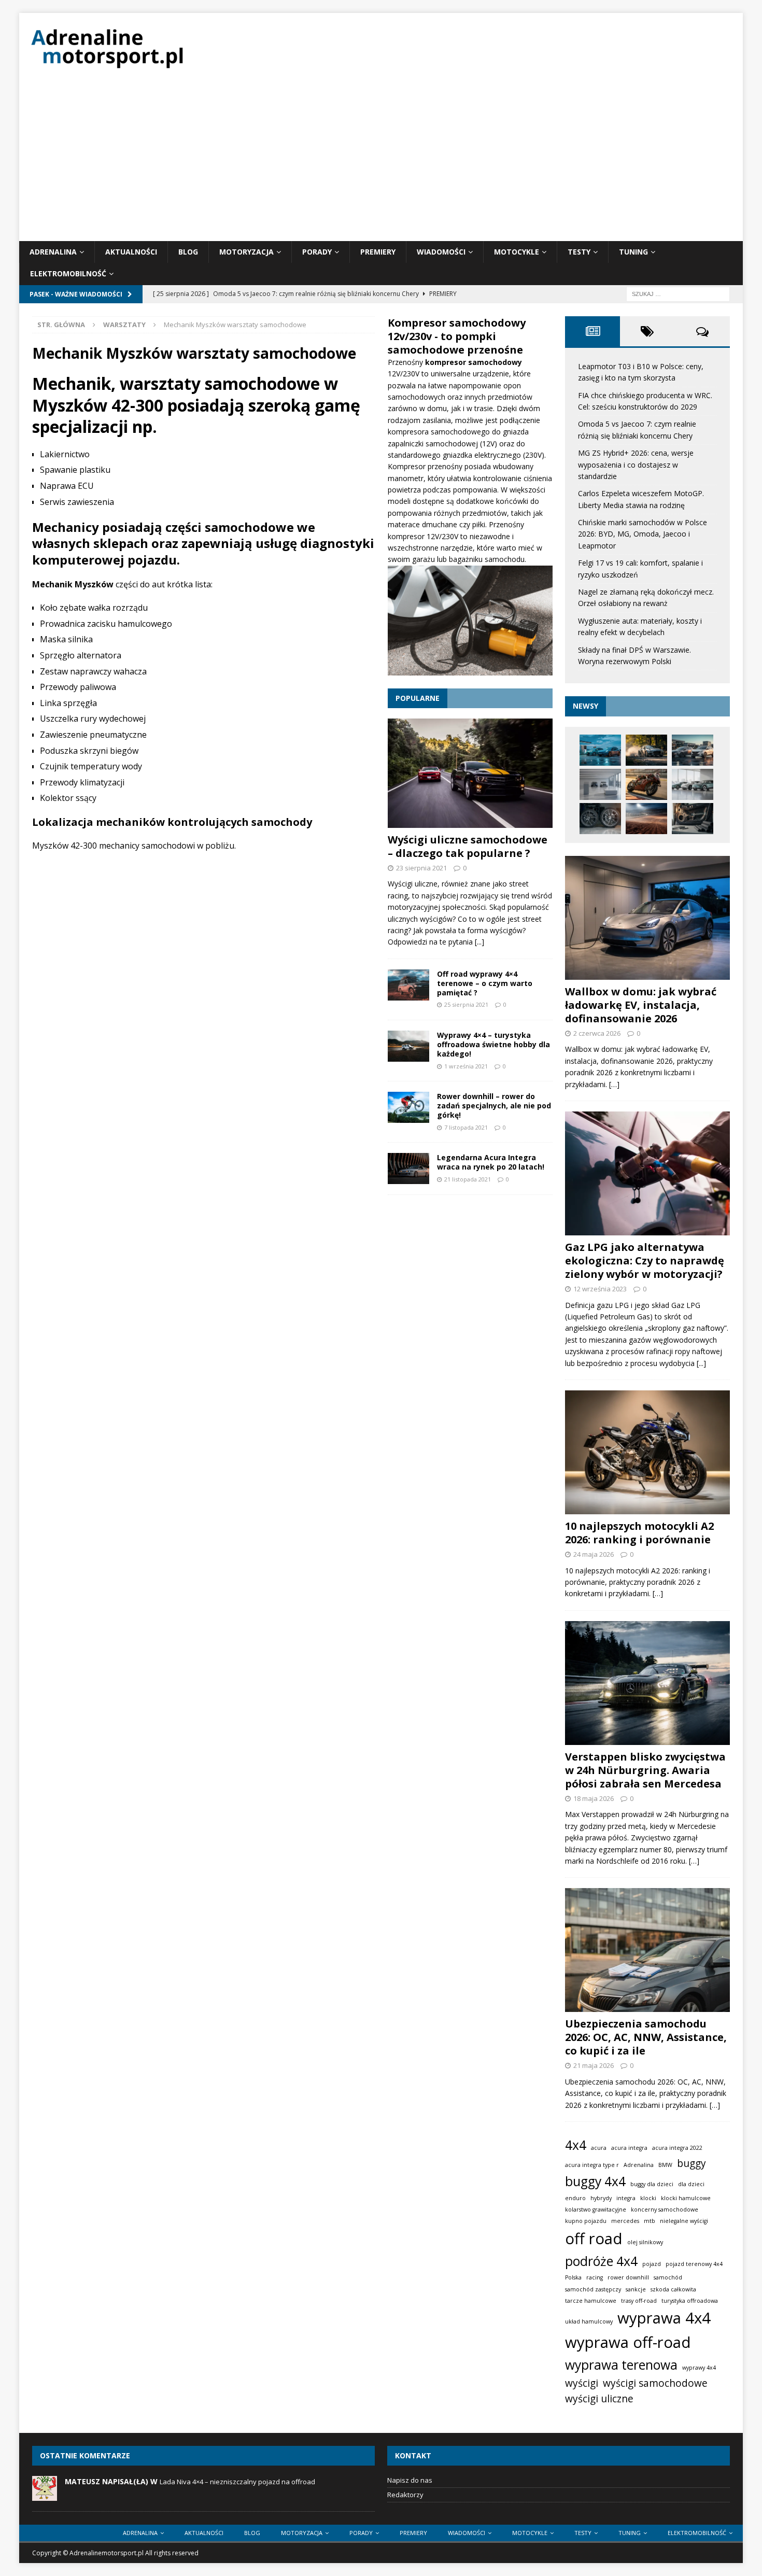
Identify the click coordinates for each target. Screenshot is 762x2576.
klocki (648, 2198)
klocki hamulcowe (686, 2198)
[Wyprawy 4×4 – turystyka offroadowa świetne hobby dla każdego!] (408, 1046)
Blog (188, 252)
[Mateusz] (45, 2495)
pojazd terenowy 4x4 (694, 2264)
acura (599, 2148)
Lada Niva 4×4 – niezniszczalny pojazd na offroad (237, 2482)
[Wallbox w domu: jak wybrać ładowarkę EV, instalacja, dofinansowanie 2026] (647, 918)
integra (626, 2198)
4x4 (576, 2145)
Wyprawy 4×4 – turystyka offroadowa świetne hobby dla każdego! (493, 1044)
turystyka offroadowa (690, 2301)
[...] (479, 942)
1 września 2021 (466, 1066)
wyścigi (582, 2383)
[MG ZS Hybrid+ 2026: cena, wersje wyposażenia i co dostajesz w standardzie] (600, 784)
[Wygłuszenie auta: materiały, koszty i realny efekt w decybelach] (693, 819)
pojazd (652, 2264)
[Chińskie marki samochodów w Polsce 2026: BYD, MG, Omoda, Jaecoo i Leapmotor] (693, 784)
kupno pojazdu (586, 2221)
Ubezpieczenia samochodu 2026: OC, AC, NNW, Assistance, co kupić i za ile (646, 2037)
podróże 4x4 (601, 2261)
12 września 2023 (600, 1289)
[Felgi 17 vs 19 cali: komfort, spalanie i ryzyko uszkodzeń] (600, 819)
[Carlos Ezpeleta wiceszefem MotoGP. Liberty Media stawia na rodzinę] (646, 784)
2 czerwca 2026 (597, 1033)
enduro (575, 2198)
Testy (579, 252)
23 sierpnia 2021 (421, 868)
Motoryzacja (246, 252)
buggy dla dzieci (652, 2184)
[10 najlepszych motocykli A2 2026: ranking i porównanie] (647, 1452)
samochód (668, 2277)
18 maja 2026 (594, 1798)
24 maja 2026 (594, 1554)
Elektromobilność (68, 273)
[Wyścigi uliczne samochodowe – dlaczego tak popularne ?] (470, 773)
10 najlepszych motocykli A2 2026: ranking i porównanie (639, 1533)
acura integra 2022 (677, 2148)
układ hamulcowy (589, 2321)
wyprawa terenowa (621, 2365)
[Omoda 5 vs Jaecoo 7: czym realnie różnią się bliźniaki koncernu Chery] (693, 750)
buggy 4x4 (595, 2181)
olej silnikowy (645, 2242)
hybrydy (601, 2198)
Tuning (633, 252)
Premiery (378, 252)
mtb (650, 2221)
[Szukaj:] (678, 293)
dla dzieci (691, 2184)
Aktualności (131, 252)
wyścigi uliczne (599, 2399)
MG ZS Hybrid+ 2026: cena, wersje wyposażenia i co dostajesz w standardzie (636, 464)
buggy (692, 2163)
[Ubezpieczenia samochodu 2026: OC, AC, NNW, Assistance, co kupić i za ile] (647, 1950)
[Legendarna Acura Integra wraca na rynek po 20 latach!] (408, 1169)
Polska (573, 2277)
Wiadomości (441, 252)
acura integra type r (592, 2165)
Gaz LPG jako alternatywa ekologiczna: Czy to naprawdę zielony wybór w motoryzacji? (645, 1261)
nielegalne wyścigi (684, 2221)
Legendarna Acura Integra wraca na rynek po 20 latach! (491, 1162)
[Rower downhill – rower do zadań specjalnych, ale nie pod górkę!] (408, 1107)
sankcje (636, 2289)
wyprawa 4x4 (664, 2318)
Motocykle (517, 252)
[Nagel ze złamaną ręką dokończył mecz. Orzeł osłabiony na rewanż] (646, 819)
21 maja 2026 (594, 2065)
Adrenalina (53, 252)
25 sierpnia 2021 (466, 1004)
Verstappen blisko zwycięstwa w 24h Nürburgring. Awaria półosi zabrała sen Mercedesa (645, 1770)
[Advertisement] (381, 163)
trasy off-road (639, 2301)
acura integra (629, 2148)
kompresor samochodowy (474, 362)
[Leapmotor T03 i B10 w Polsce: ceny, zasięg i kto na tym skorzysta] (600, 750)
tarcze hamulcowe (591, 2301)
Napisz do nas (410, 2480)
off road (594, 2239)
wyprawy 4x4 (699, 2368)
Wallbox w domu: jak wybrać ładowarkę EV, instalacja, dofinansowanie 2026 (641, 1005)
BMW (665, 2165)
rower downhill (628, 2277)
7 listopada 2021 (466, 1127)
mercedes (625, 2221)
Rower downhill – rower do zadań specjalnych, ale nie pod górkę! (494, 1106)
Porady (317, 252)
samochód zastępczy (593, 2289)
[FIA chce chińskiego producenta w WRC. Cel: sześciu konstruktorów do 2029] (646, 750)
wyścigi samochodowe (655, 2383)
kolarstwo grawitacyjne (596, 2209)
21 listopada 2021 (468, 1179)
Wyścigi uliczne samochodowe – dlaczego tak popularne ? (468, 846)
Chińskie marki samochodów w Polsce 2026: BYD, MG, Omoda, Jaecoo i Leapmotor (643, 534)
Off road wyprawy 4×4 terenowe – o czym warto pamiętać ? (485, 983)
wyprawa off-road (628, 2342)
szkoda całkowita (673, 2289)
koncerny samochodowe (665, 2209)
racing (595, 2277)
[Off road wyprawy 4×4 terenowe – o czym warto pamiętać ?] (408, 985)
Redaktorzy (405, 2495)
